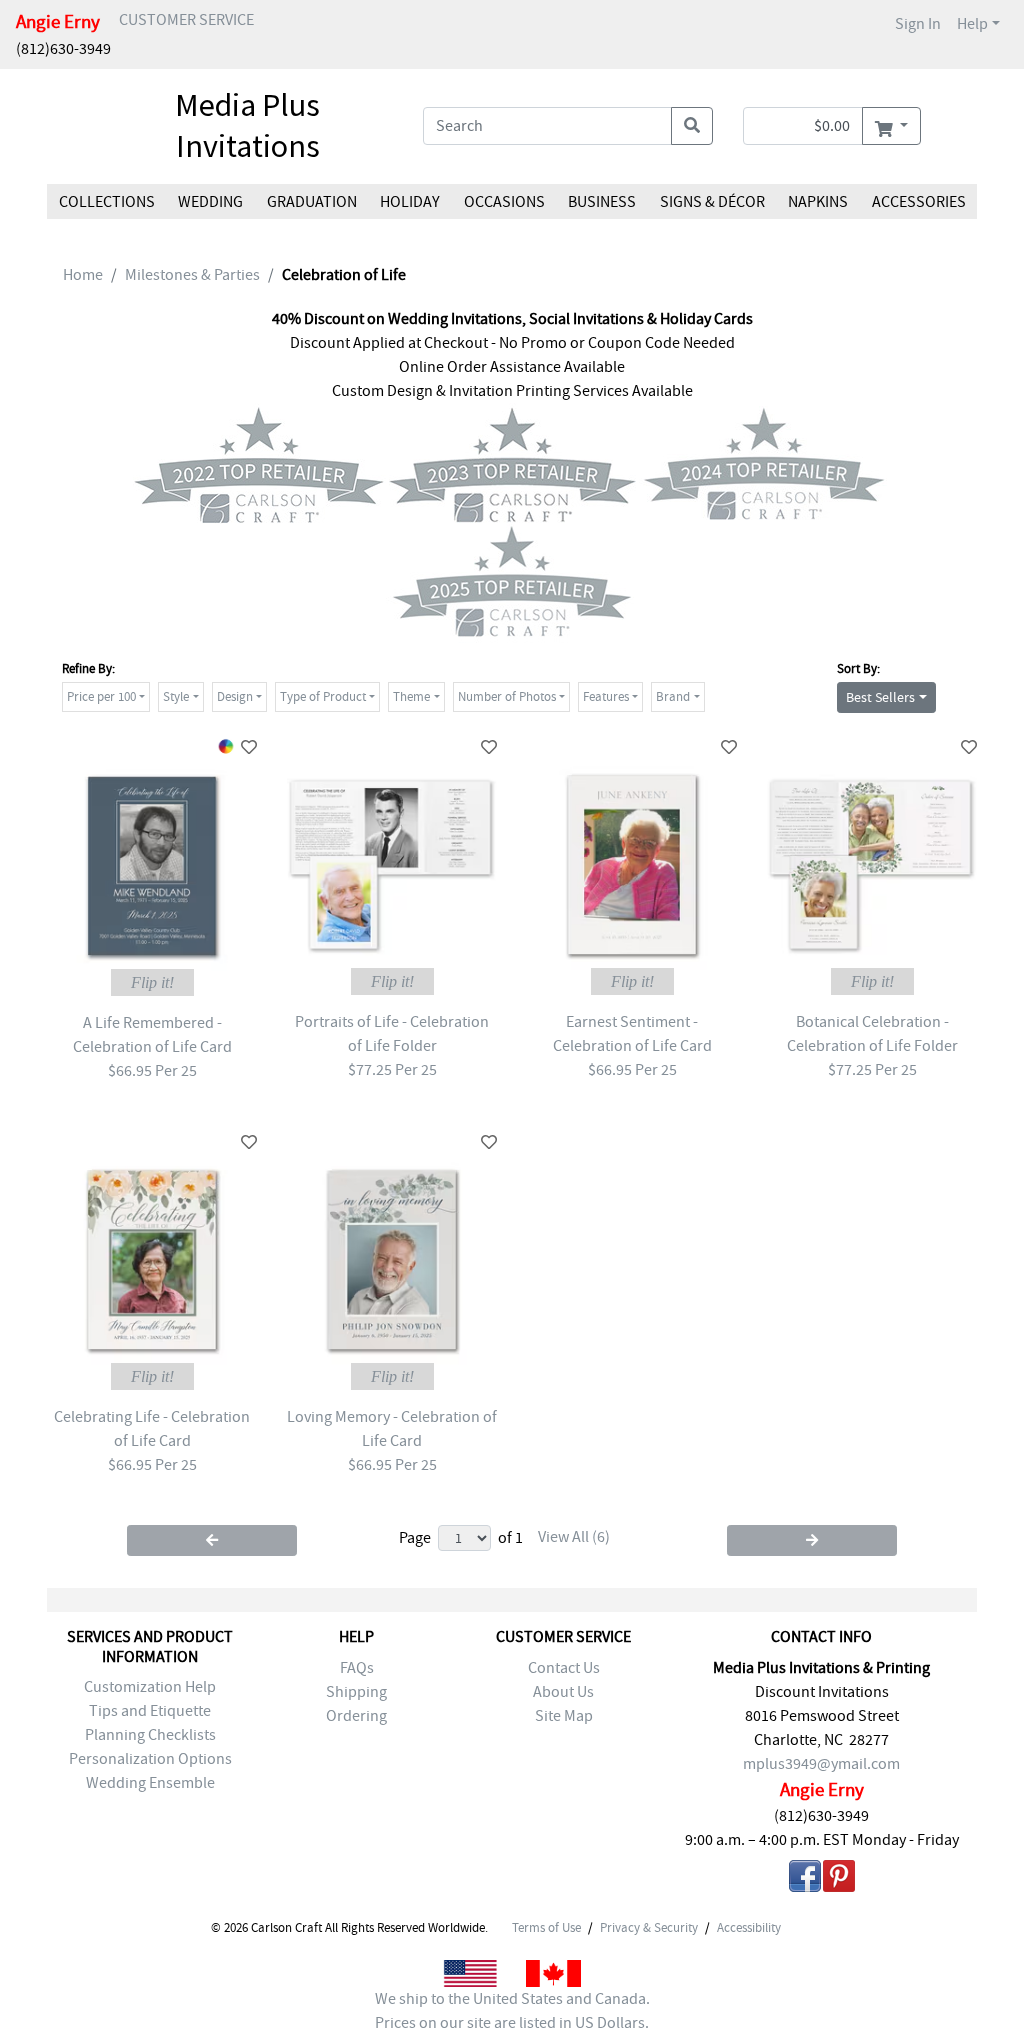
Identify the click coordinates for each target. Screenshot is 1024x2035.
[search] (692, 126)
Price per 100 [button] (101, 696)
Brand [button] (673, 696)
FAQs (357, 1668)
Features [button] (606, 696)
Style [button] (176, 696)
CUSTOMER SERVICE (186, 20)
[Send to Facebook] (805, 1879)
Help (972, 24)
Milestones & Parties (192, 275)
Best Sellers (880, 697)
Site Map (564, 1716)
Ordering (356, 1716)
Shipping (356, 1692)
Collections (107, 202)
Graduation (312, 202)
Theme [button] (411, 696)
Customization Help (150, 1687)
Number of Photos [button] (507, 696)
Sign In (918, 24)
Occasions (504, 202)
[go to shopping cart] (891, 126)
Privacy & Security (649, 1928)
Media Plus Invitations (247, 126)
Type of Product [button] (323, 696)
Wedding (210, 202)
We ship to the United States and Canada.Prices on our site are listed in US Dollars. (512, 2011)
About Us (563, 1692)
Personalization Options (150, 1759)
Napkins (818, 202)
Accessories (918, 202)
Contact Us (564, 1668)
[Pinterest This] (839, 1879)
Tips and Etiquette (150, 1711)
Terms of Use (546, 1928)
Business (602, 202)
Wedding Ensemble (150, 1783)
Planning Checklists (150, 1735)
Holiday (410, 202)
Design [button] (235, 696)
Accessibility (749, 1928)
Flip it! (152, 982)
